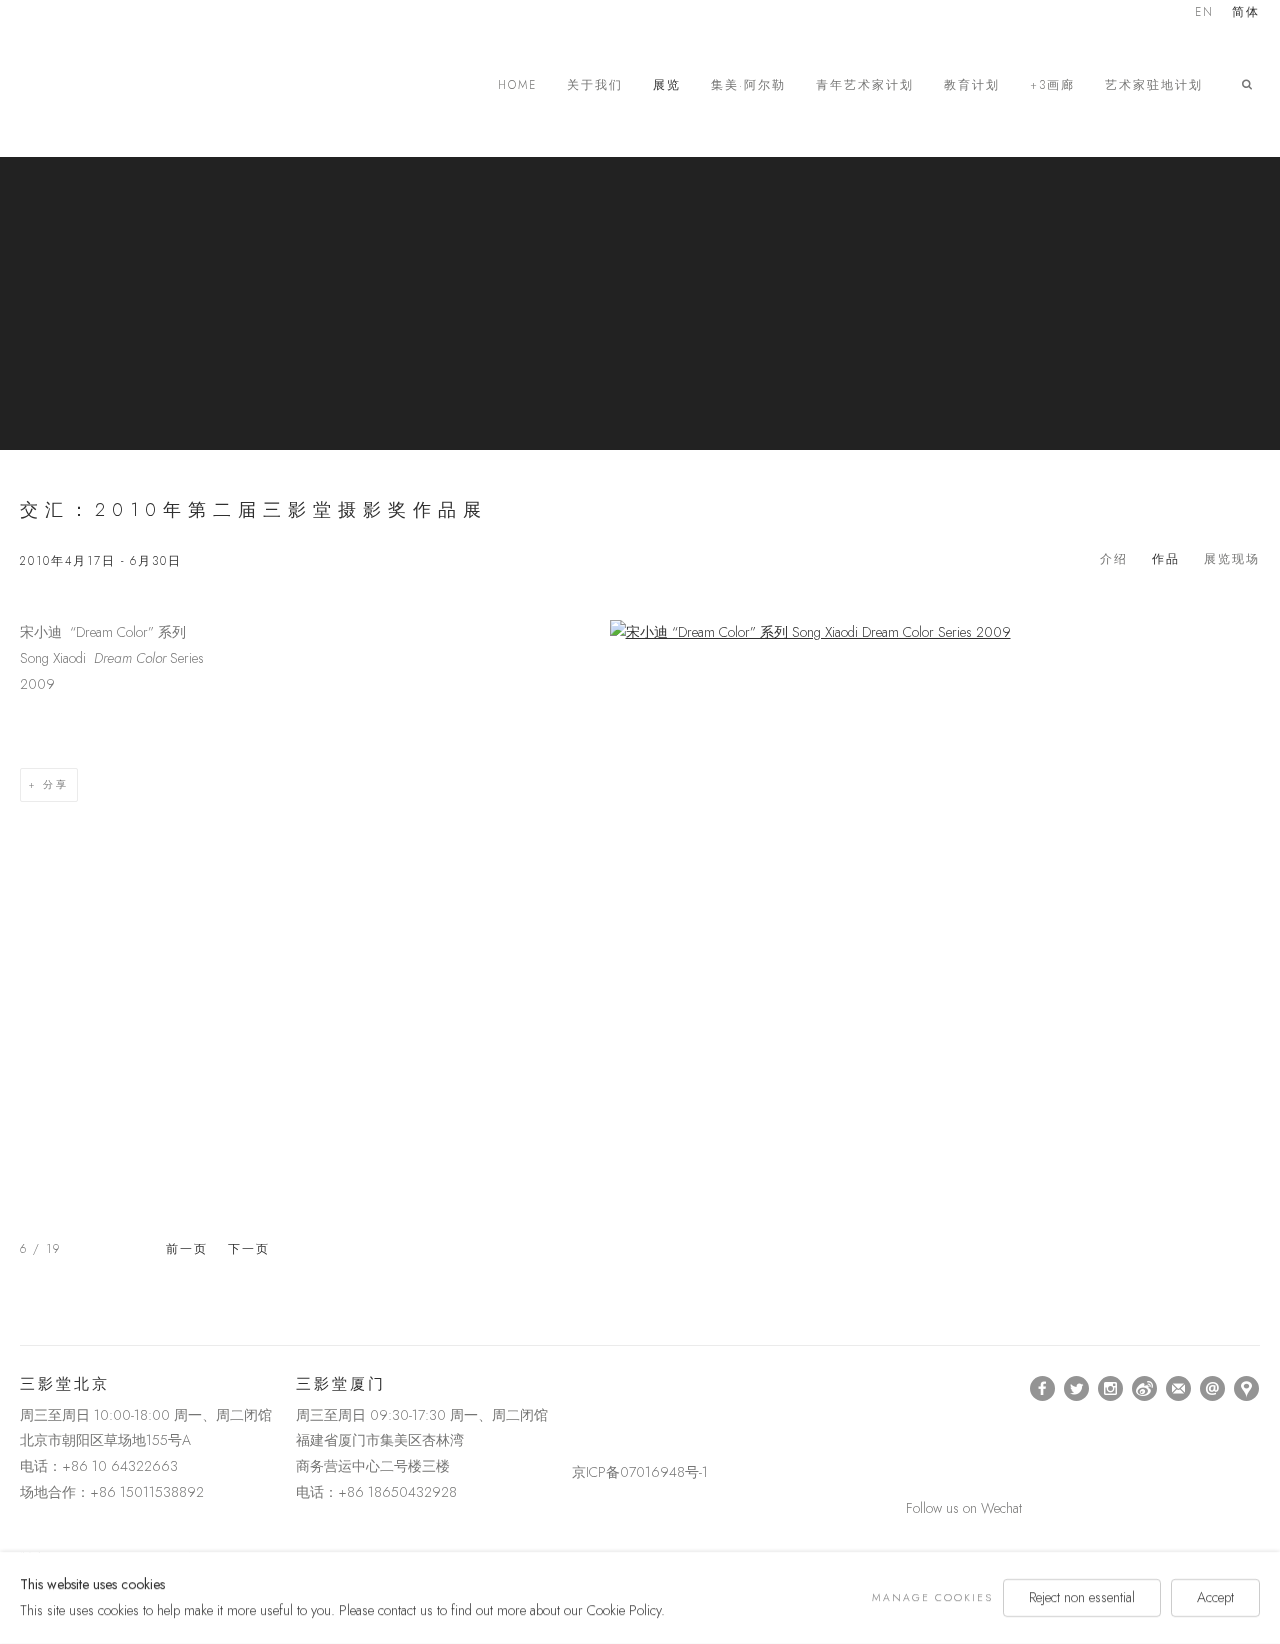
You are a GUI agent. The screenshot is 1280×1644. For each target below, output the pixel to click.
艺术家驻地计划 (1154, 85)
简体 (1246, 13)
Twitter (1077, 1389)
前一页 (187, 1249)
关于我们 (595, 85)
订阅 (1179, 1389)
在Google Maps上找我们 (1247, 1389)
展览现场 (1232, 559)
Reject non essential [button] (1082, 1597)
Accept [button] (1215, 1597)
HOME (517, 85)
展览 (667, 85)
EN (1204, 13)
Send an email (1213, 1389)
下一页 (249, 1249)
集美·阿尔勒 (748, 85)
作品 (1166, 559)
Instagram (1111, 1389)
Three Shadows (160, 85)
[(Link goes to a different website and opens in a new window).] (575, 1388)
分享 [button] (56, 784)
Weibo (1145, 1389)
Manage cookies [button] (932, 1597)
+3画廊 (1052, 85)
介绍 (1114, 559)
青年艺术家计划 (865, 85)
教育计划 (972, 85)
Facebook (1043, 1389)
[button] (1251, 85)
